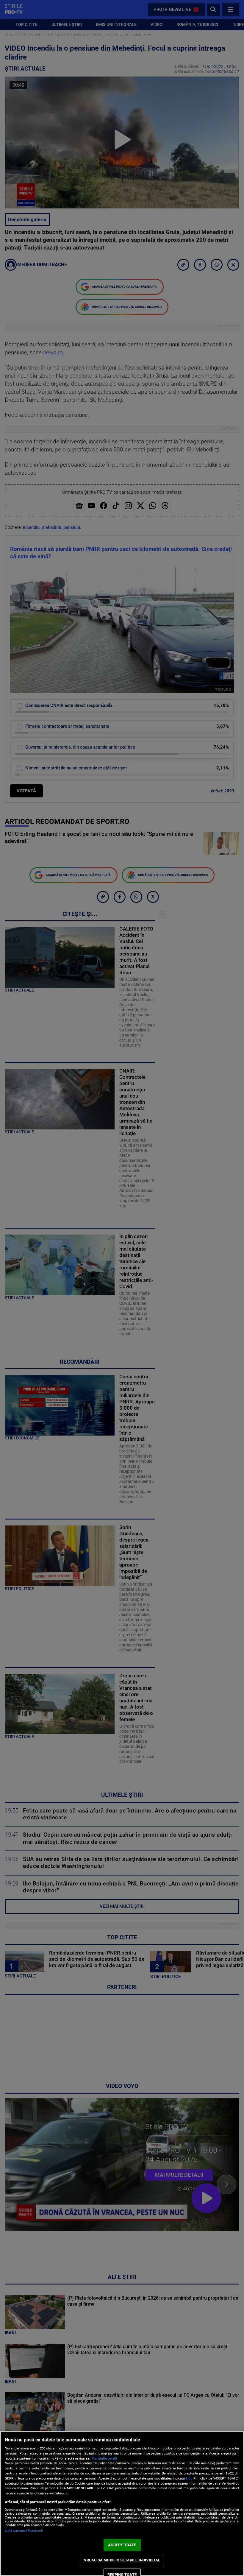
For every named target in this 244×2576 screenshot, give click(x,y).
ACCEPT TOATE (122, 2545)
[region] (122, 2503)
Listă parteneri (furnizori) (24, 2531)
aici (189, 2478)
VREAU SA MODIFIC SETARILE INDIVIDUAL (122, 2560)
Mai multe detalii (104, 2459)
